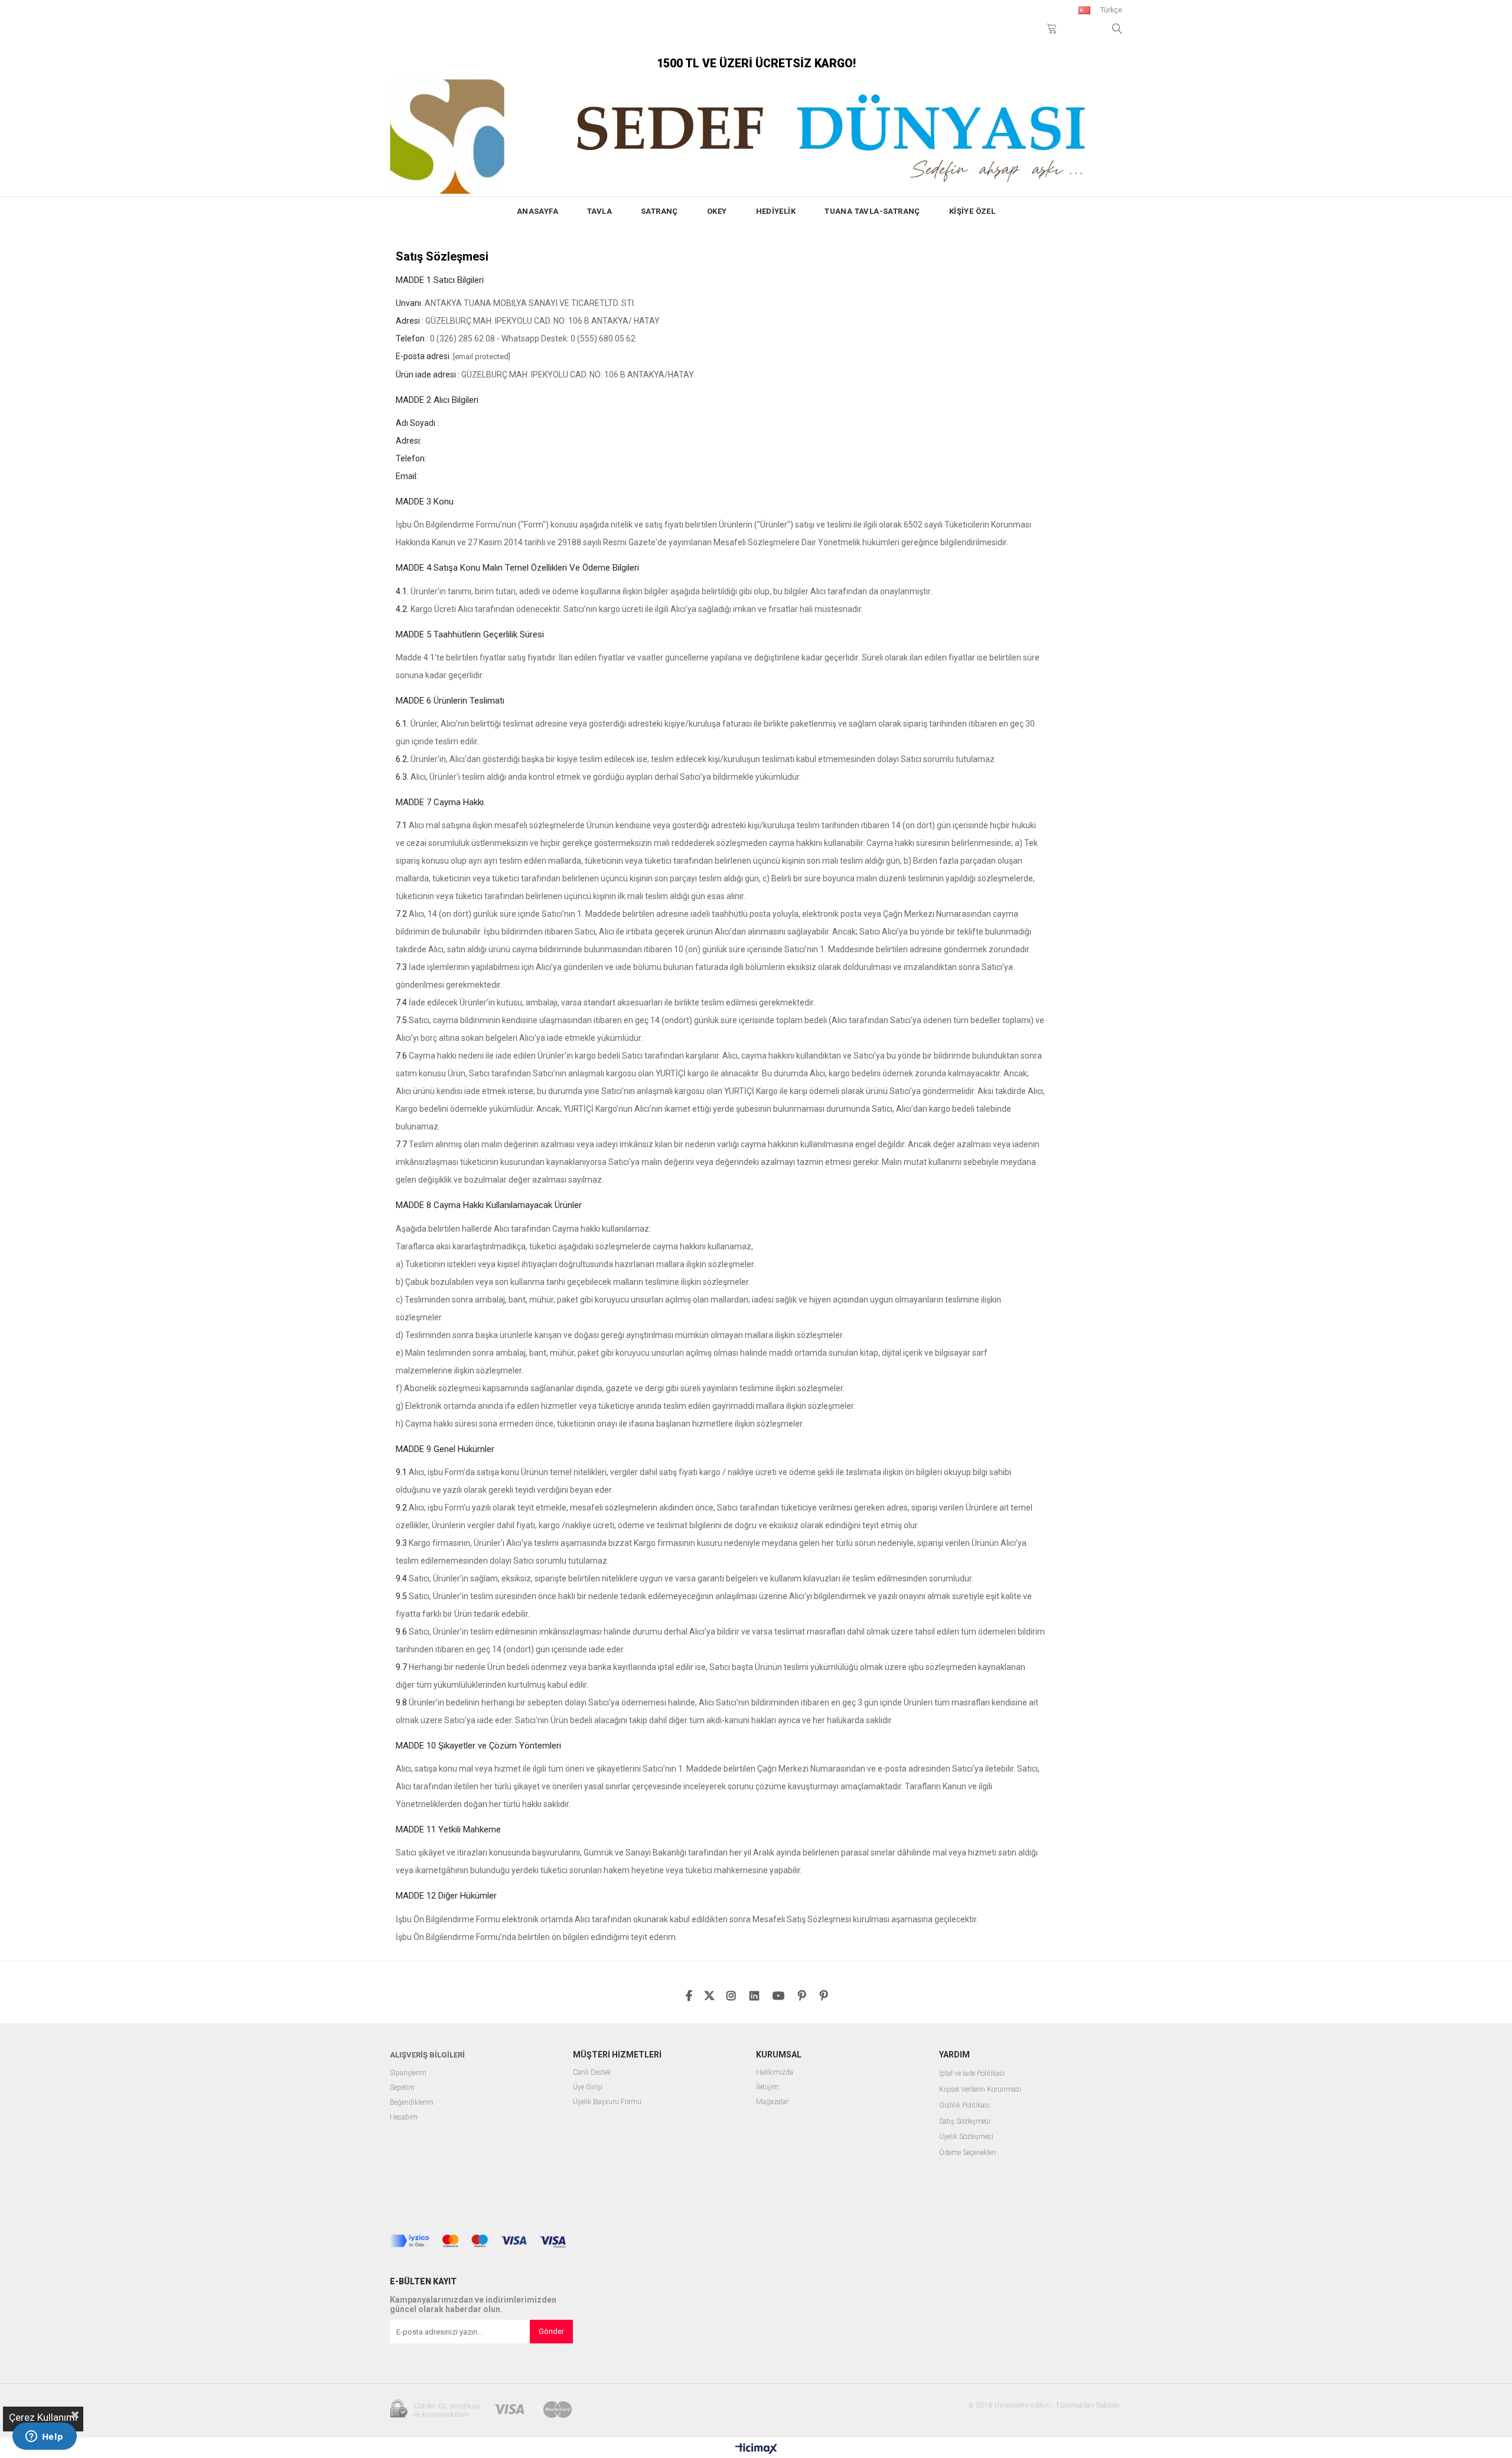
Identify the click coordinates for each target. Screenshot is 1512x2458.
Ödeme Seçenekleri (967, 2153)
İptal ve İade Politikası (972, 2074)
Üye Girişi (588, 2087)
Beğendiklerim (412, 2103)
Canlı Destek (592, 2073)
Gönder (551, 2331)
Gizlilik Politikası (964, 2106)
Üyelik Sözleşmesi (966, 2137)
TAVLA (599, 211)
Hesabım (404, 2117)
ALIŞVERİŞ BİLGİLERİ (427, 2055)
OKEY (717, 211)
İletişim (767, 2087)
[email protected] (482, 357)
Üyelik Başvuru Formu (607, 2102)
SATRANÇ (659, 211)
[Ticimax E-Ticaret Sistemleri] (756, 2449)
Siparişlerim (408, 2073)
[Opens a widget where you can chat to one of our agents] (44, 2437)
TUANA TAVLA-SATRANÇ (872, 211)
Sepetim (402, 2088)
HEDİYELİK (776, 211)
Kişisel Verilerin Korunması (980, 2090)
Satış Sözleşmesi (965, 2122)
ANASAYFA (537, 211)
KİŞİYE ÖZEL (972, 211)
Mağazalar (772, 2102)
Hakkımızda (775, 2073)
